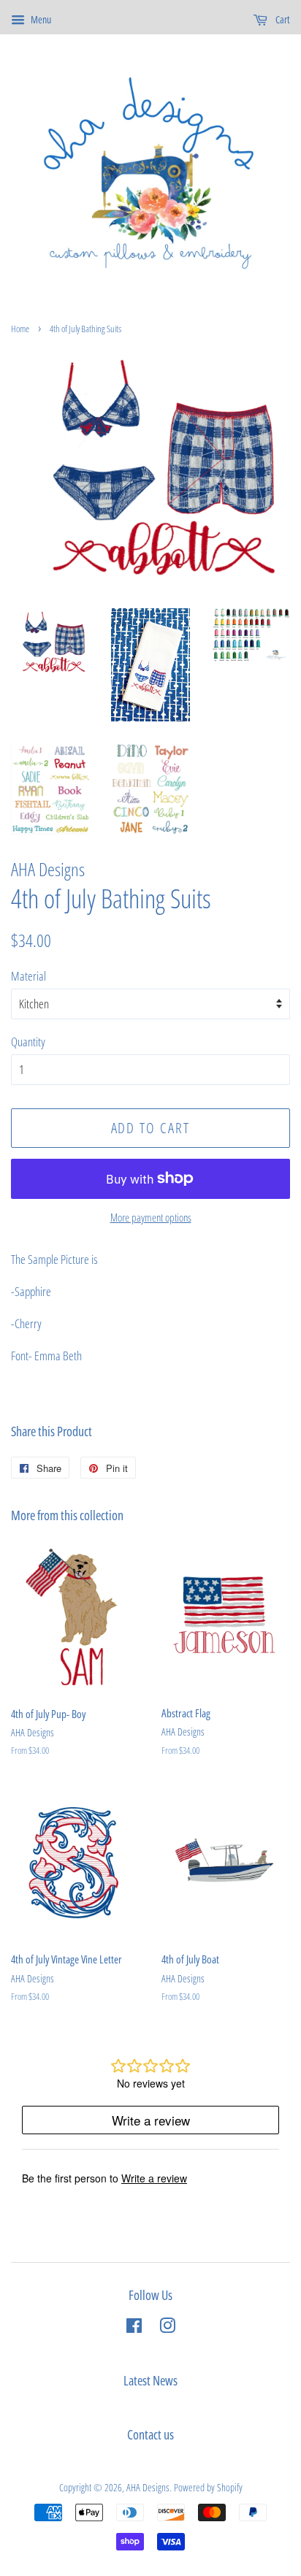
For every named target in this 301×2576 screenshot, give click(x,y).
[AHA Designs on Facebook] (134, 2328)
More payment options (151, 1217)
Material (28, 976)
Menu (40, 19)
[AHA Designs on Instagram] (167, 2328)
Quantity (28, 1042)
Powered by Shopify (208, 2487)
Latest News (150, 2380)
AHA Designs (148, 2487)
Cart (282, 19)
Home (20, 329)
